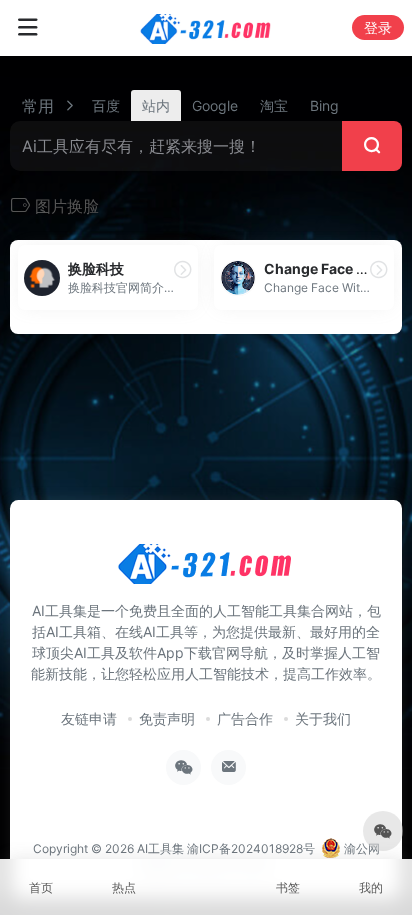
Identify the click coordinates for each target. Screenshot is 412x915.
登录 (378, 27)
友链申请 (89, 718)
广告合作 (245, 718)
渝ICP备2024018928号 (251, 848)
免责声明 (167, 718)
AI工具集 (160, 848)
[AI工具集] (206, 28)
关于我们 (323, 718)
